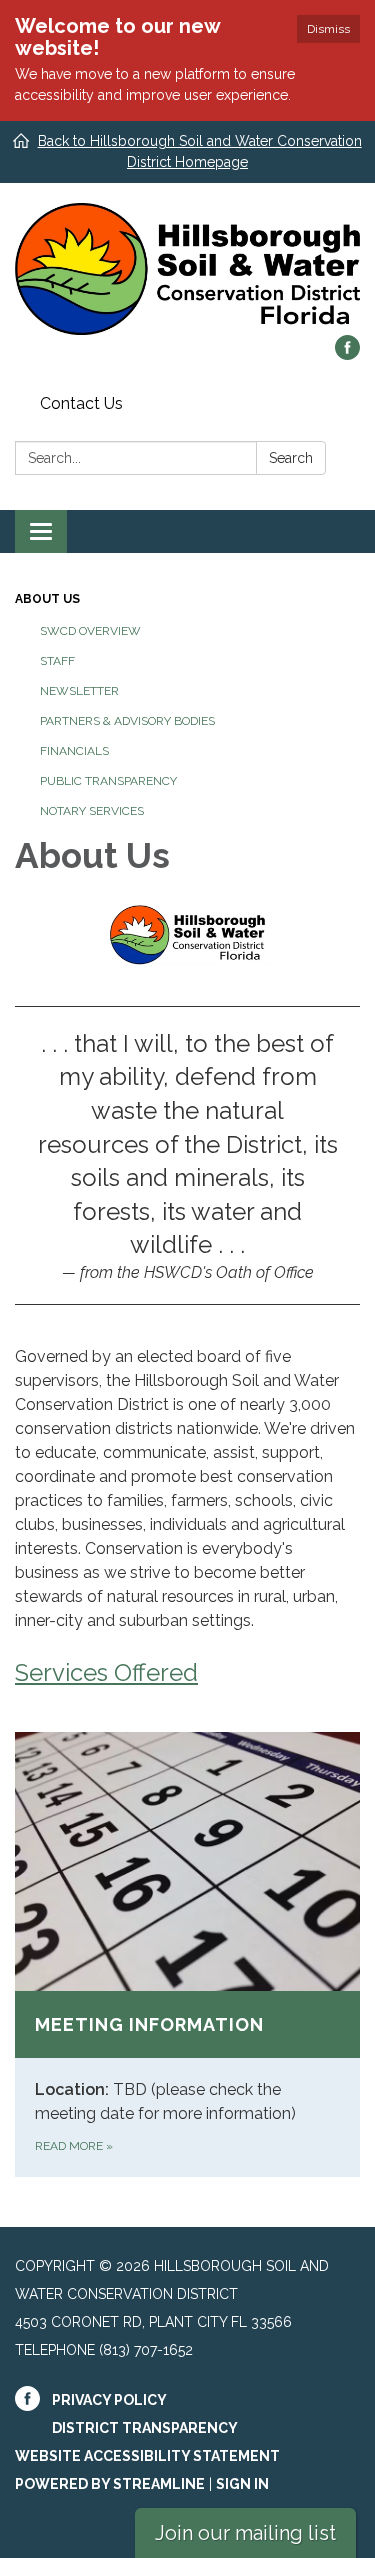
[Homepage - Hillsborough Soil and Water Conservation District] (187, 269)
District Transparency (145, 2428)
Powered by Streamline (110, 2484)
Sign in (242, 2484)
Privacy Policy (109, 2400)
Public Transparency (108, 781)
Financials (74, 751)
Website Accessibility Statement (147, 2456)
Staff (57, 661)
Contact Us (81, 403)
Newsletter (79, 691)
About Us (47, 599)
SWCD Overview (90, 631)
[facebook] (347, 354)
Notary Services (92, 811)
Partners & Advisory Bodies (127, 721)
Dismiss (328, 29)
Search (291, 458)
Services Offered (106, 1672)
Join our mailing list (245, 2533)
